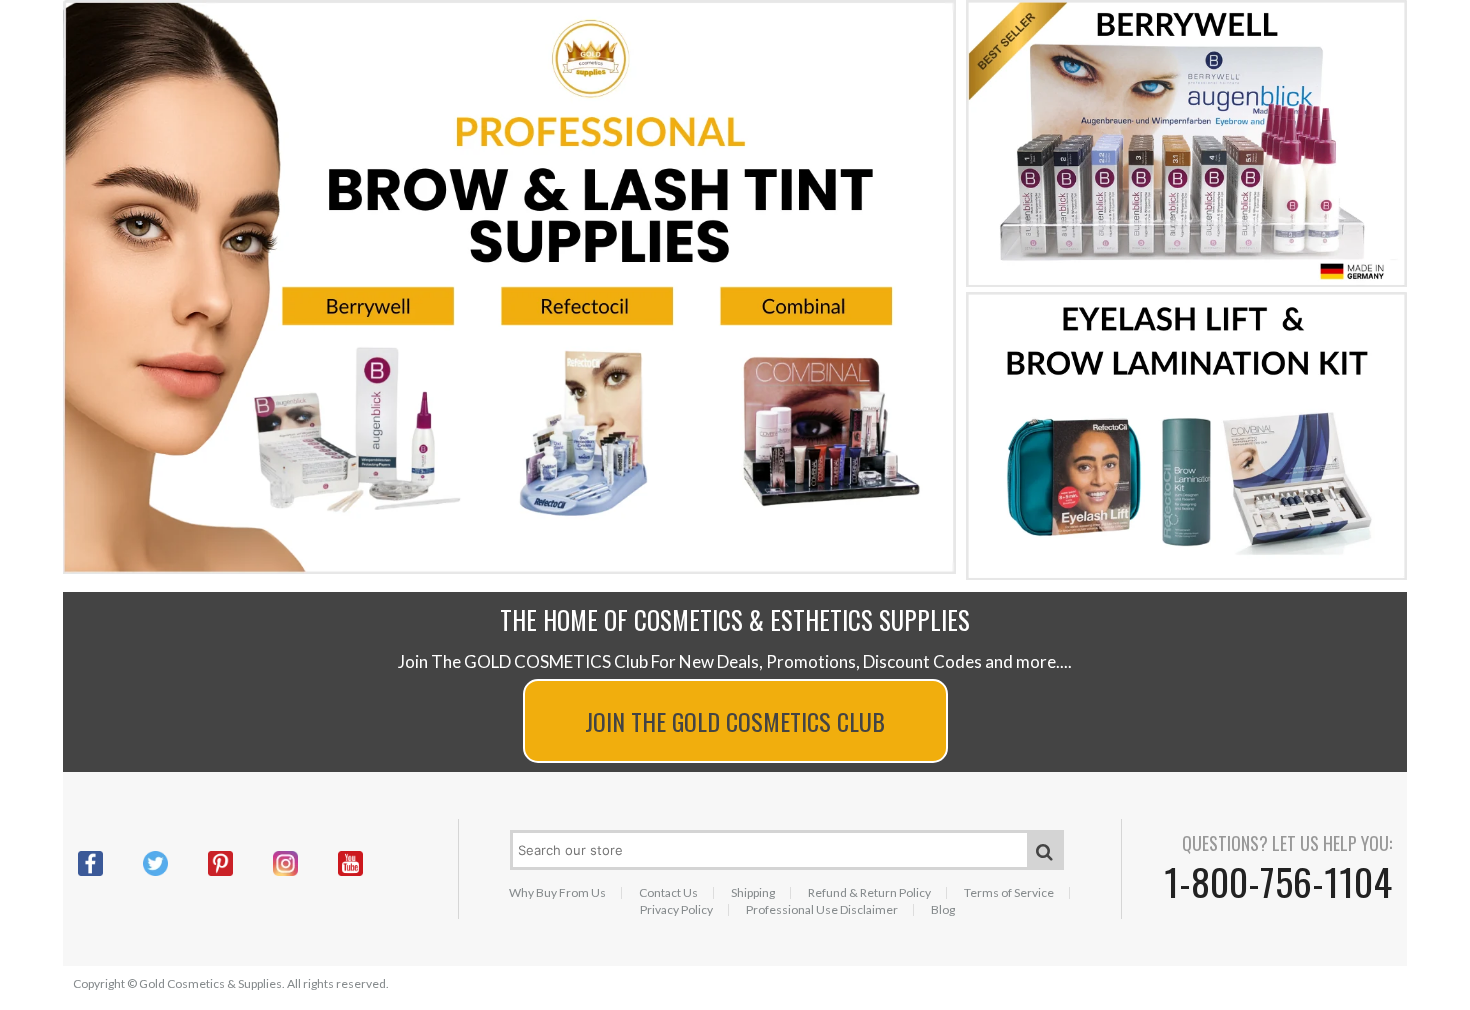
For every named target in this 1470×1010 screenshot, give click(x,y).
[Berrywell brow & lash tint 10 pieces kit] (1186, 282)
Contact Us (668, 893)
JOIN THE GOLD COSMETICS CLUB (735, 721)
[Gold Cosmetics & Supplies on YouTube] (370, 863)
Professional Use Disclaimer (822, 910)
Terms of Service (1009, 893)
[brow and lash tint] (509, 569)
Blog (943, 910)
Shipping (753, 893)
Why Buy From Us (557, 893)
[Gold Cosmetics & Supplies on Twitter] (175, 863)
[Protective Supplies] (1186, 575)
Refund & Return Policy (869, 893)
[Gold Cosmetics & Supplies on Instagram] (305, 863)
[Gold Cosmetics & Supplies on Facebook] (110, 863)
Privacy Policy (676, 910)
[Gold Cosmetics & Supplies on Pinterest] (240, 863)
